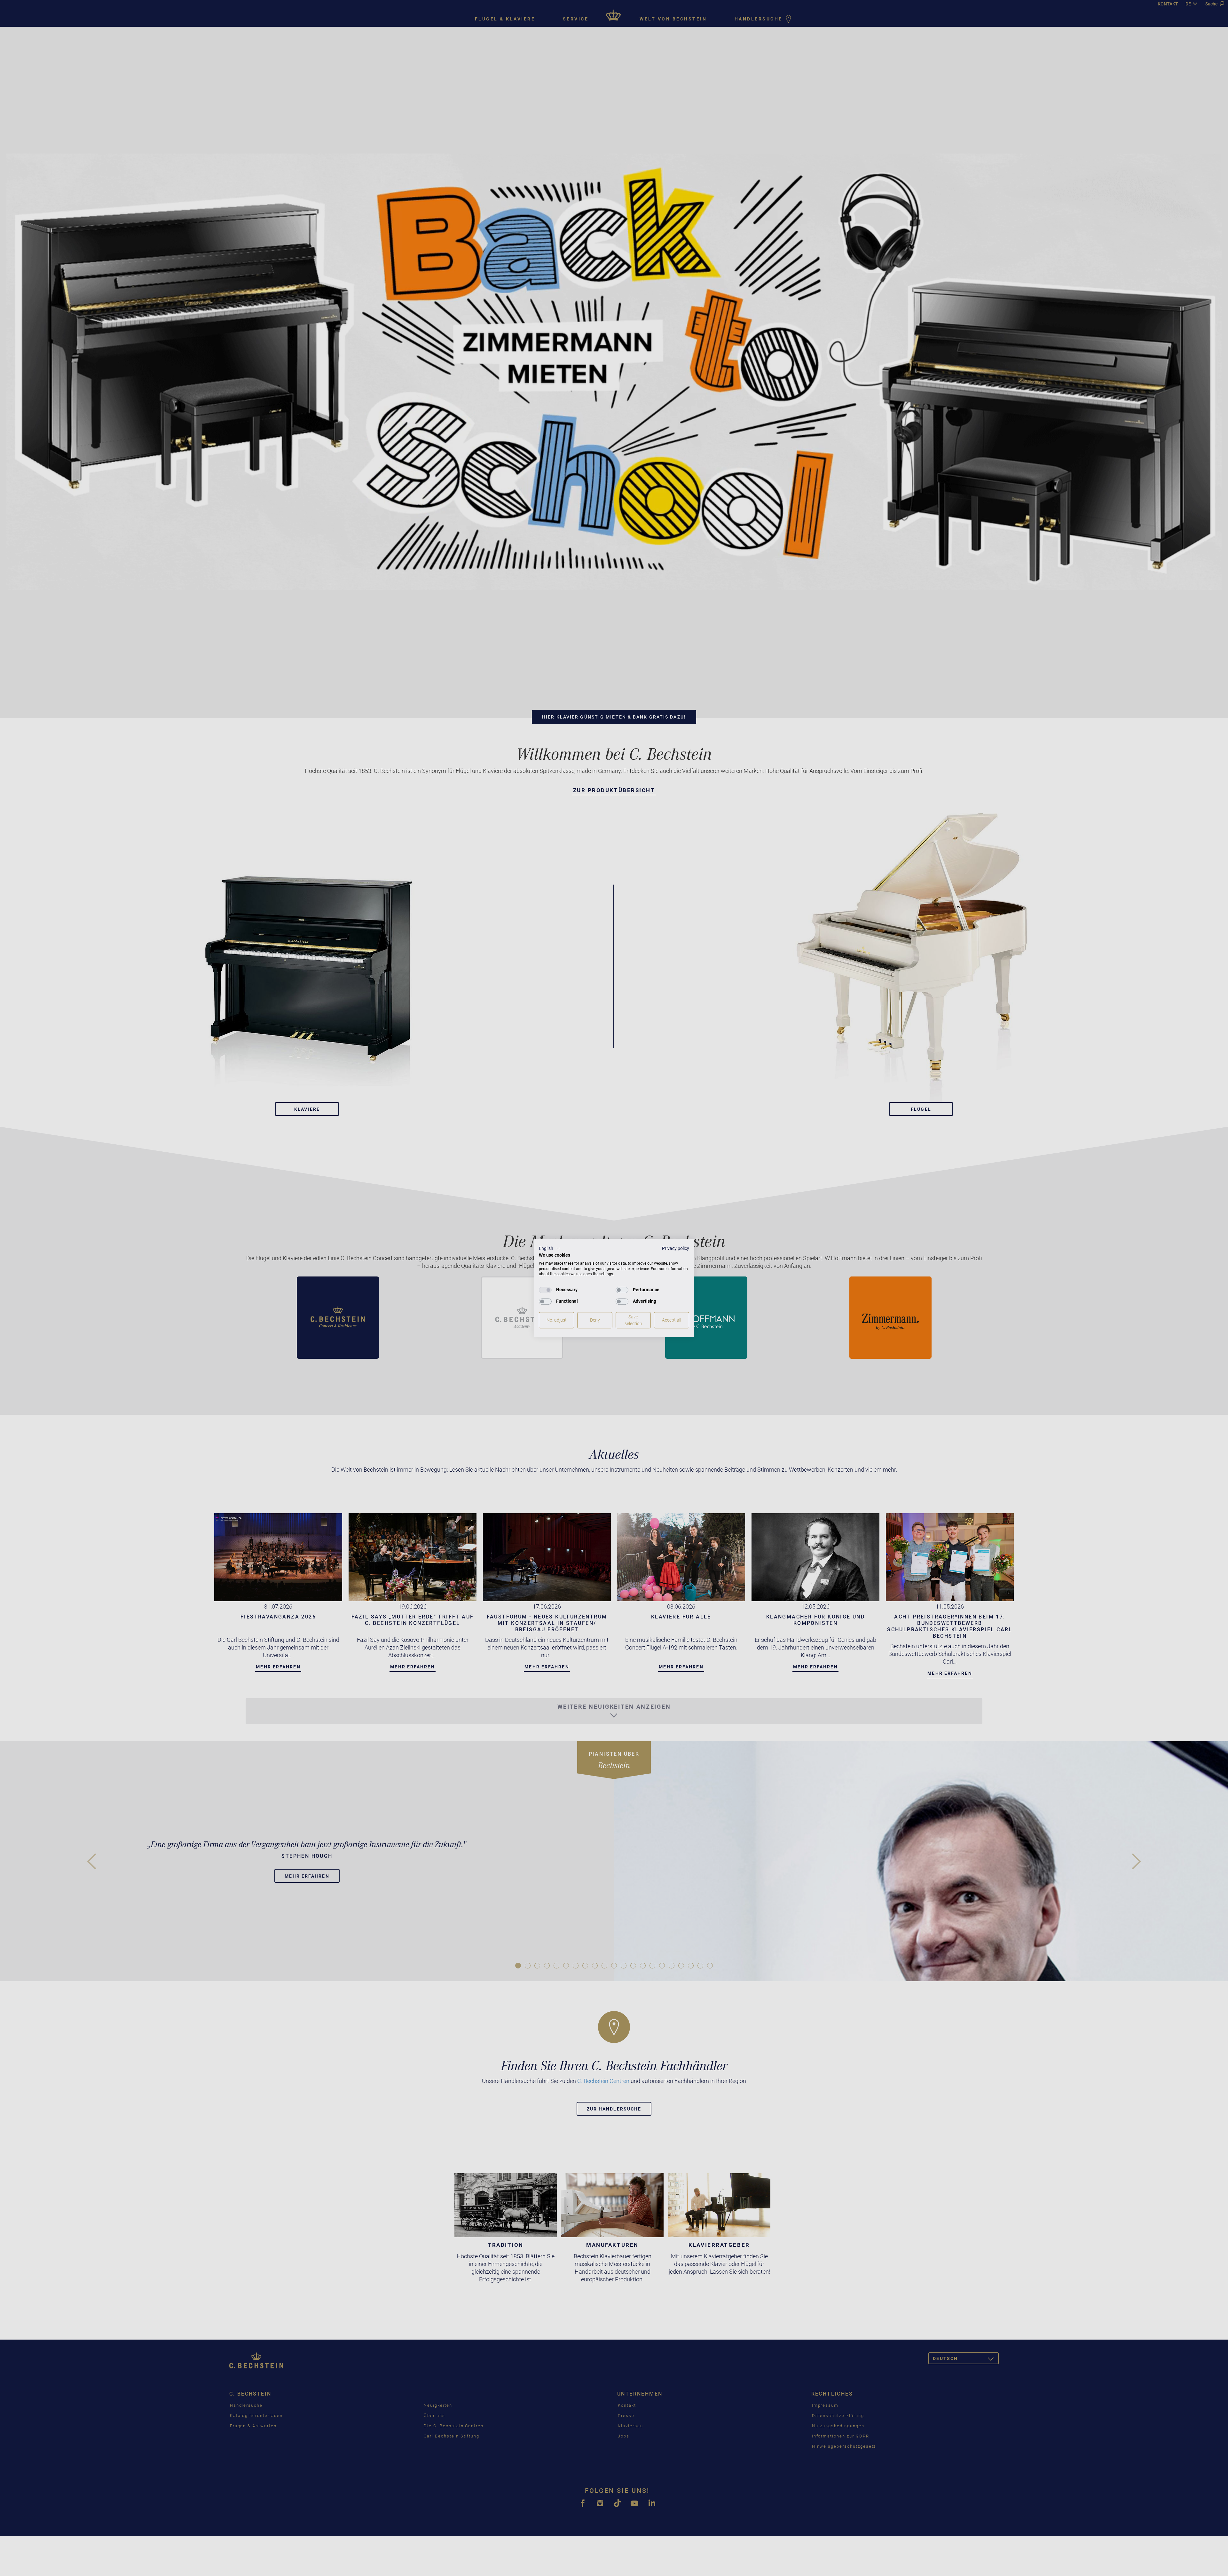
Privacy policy (676, 1248)
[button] (550, 1249)
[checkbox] (545, 1290)
